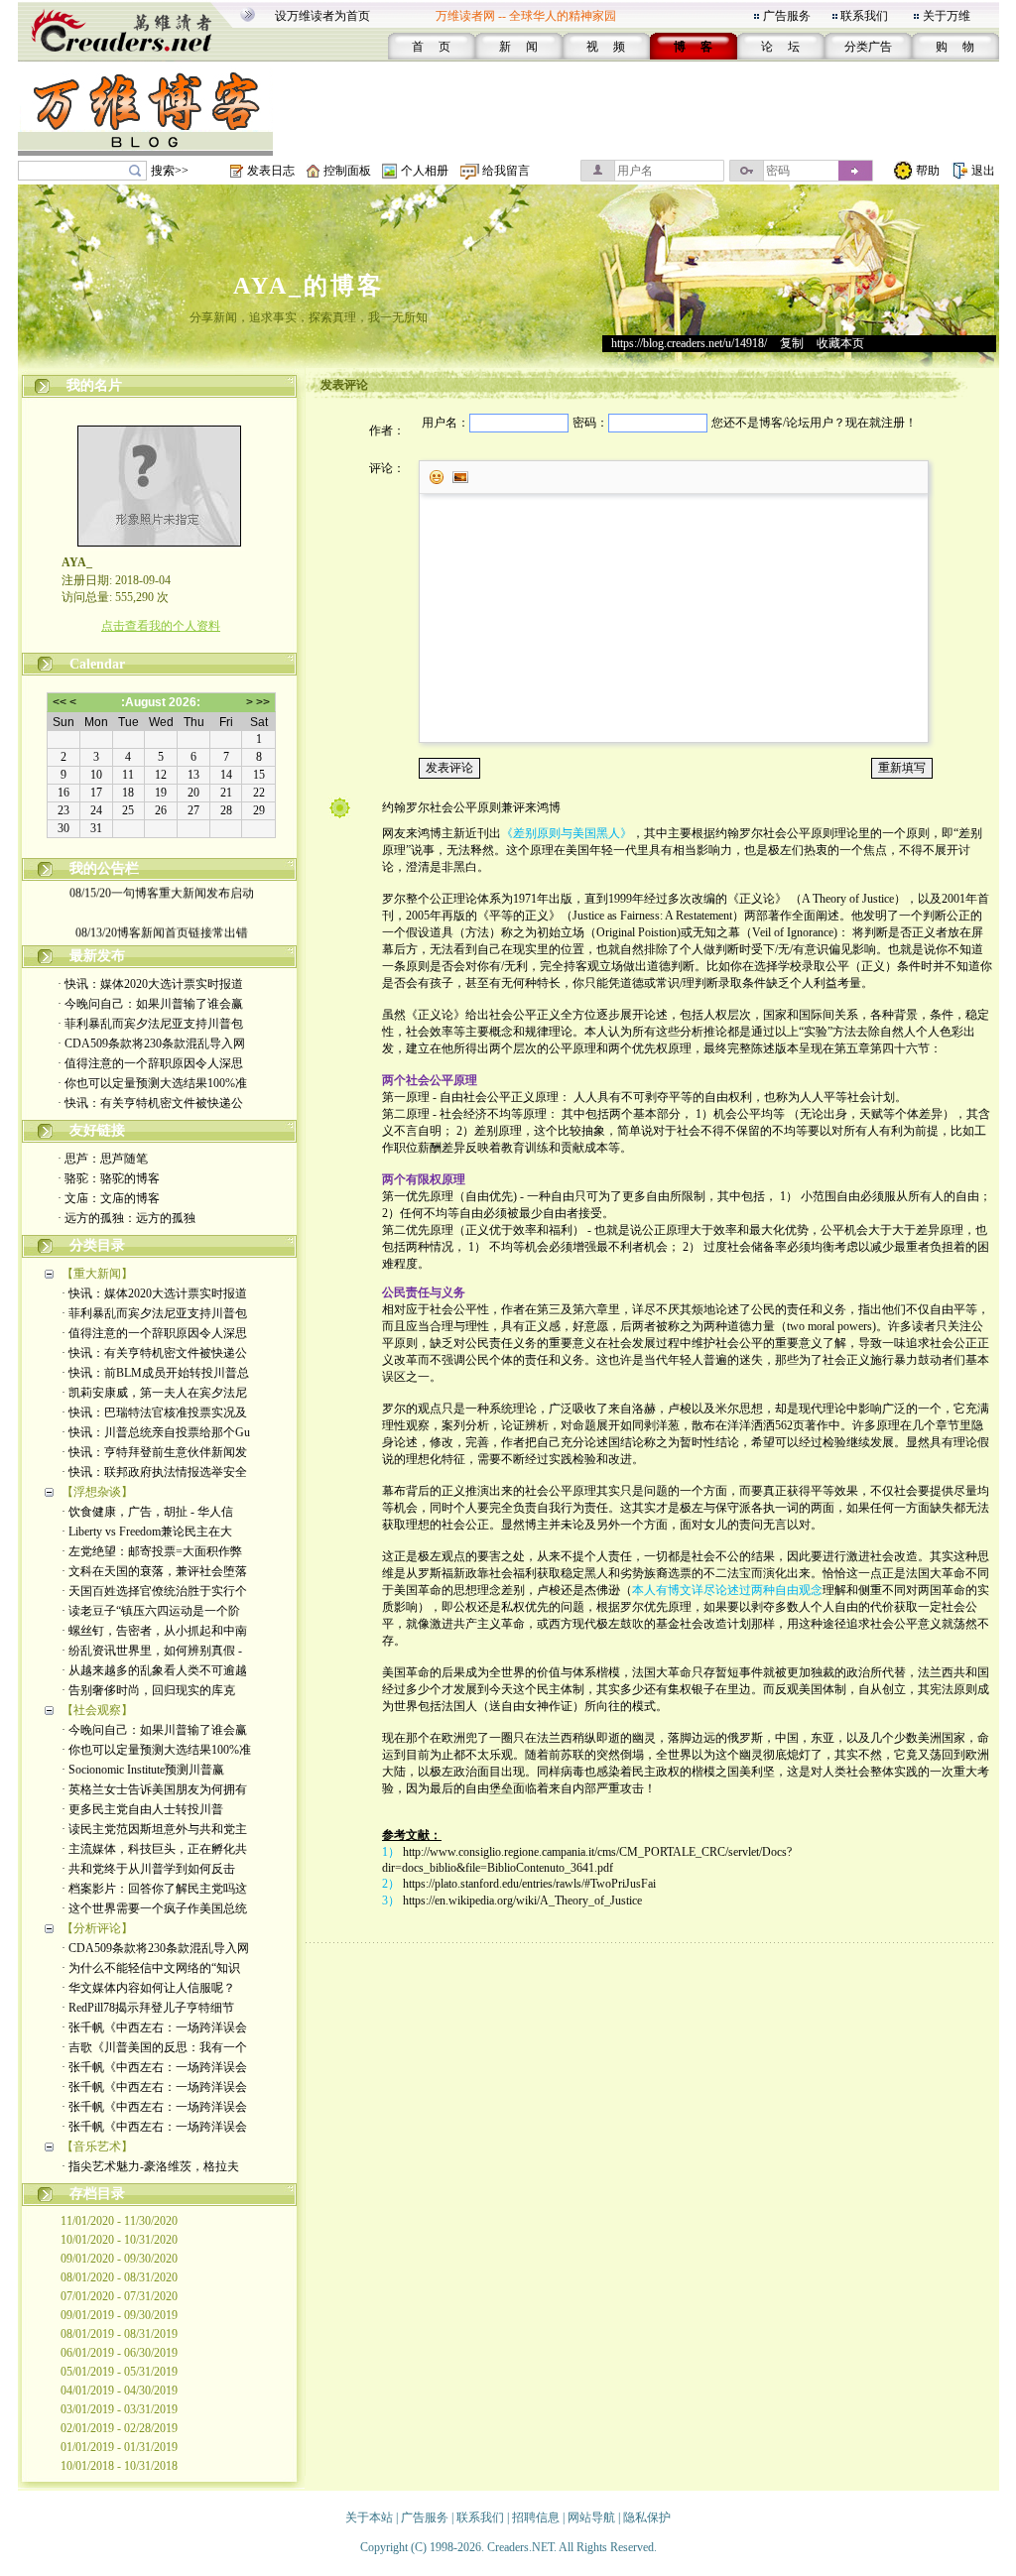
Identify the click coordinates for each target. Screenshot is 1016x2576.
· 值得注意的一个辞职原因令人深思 (150, 1063)
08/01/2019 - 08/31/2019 (119, 2334)
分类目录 (97, 1245)
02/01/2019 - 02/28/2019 (119, 2428)
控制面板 (347, 171)
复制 (792, 343)
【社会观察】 (97, 1710)
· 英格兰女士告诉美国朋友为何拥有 (154, 1789)
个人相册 (425, 171)
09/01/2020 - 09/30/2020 (119, 2259)
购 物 (955, 47)
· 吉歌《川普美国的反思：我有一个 (154, 2047)
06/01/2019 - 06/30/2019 (119, 2353)
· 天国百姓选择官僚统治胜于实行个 (154, 1591)
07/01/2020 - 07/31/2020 (119, 2296)
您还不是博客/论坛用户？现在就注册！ (814, 423)
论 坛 (780, 47)
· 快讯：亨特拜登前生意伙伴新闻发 (154, 1452)
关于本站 (369, 2517)
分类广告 (868, 47)
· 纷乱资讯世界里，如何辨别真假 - (152, 1651)
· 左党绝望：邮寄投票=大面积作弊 (152, 1551)
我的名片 (94, 385)
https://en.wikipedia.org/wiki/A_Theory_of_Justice (522, 1901)
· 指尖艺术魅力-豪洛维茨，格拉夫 (150, 2166)
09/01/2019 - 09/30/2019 (119, 2315)
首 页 (431, 47)
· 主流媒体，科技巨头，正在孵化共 (154, 1849)
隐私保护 (647, 2517)
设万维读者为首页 (322, 16)
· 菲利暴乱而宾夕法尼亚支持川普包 (150, 1024)
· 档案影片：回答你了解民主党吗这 (154, 1889)
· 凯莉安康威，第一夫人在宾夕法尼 (154, 1393)
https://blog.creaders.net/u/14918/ (689, 343)
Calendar (97, 664)
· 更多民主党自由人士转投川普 (142, 1809)
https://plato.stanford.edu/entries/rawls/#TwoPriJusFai (529, 1884)
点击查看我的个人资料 (161, 626)
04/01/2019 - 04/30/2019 (119, 2391)
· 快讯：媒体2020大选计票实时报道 (150, 984)
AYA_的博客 (309, 286)
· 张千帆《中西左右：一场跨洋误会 (154, 2027)
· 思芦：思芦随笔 (103, 1159)
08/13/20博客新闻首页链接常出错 (161, 924)
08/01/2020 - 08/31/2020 (119, 2277)
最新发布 (97, 956)
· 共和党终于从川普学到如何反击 (148, 1869)
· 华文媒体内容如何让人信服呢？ (148, 1988)
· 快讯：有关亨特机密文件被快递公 (150, 1103)
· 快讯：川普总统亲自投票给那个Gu (156, 1432)
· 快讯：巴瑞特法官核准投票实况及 (154, 1412)
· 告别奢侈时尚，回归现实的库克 (148, 1690)
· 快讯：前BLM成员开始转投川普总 (155, 1373)
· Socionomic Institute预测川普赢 (143, 1770)
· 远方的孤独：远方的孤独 (127, 1218)
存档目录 (97, 2194)
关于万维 (947, 16)
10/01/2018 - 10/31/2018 (119, 2466)
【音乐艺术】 (97, 2147)
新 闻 (518, 47)
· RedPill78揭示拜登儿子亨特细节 (148, 2008)
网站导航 (591, 2517)
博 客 (693, 47)
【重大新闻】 (97, 1274)
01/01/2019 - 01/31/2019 (119, 2447)
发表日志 (271, 171)
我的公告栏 (104, 868)
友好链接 (97, 1130)
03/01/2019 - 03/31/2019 (119, 2409)
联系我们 (864, 16)
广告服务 (787, 16)
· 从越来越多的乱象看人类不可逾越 (154, 1670)
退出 (983, 171)
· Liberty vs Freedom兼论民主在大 (147, 1532)
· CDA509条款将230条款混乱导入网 (151, 1043)
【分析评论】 (97, 1928)
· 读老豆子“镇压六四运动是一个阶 (151, 1611)
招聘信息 (536, 2517)
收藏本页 (840, 343)
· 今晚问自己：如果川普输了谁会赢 (150, 1004)
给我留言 (506, 171)
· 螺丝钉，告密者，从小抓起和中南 (154, 1631)
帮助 (928, 171)
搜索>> (170, 171)
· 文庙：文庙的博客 (109, 1198)
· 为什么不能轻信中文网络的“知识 (151, 1968)
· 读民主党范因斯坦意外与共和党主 (154, 1829)
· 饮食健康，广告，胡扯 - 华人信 (147, 1512)
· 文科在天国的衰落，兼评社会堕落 (154, 1571)
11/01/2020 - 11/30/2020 (119, 2221)
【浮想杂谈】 (97, 1492)
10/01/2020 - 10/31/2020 (119, 2240)
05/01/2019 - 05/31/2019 (119, 2372)
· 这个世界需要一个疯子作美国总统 (154, 1908)
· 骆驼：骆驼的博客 (109, 1178)
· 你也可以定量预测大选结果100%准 (152, 1083)
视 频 (606, 47)
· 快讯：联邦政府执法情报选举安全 (154, 1472)
